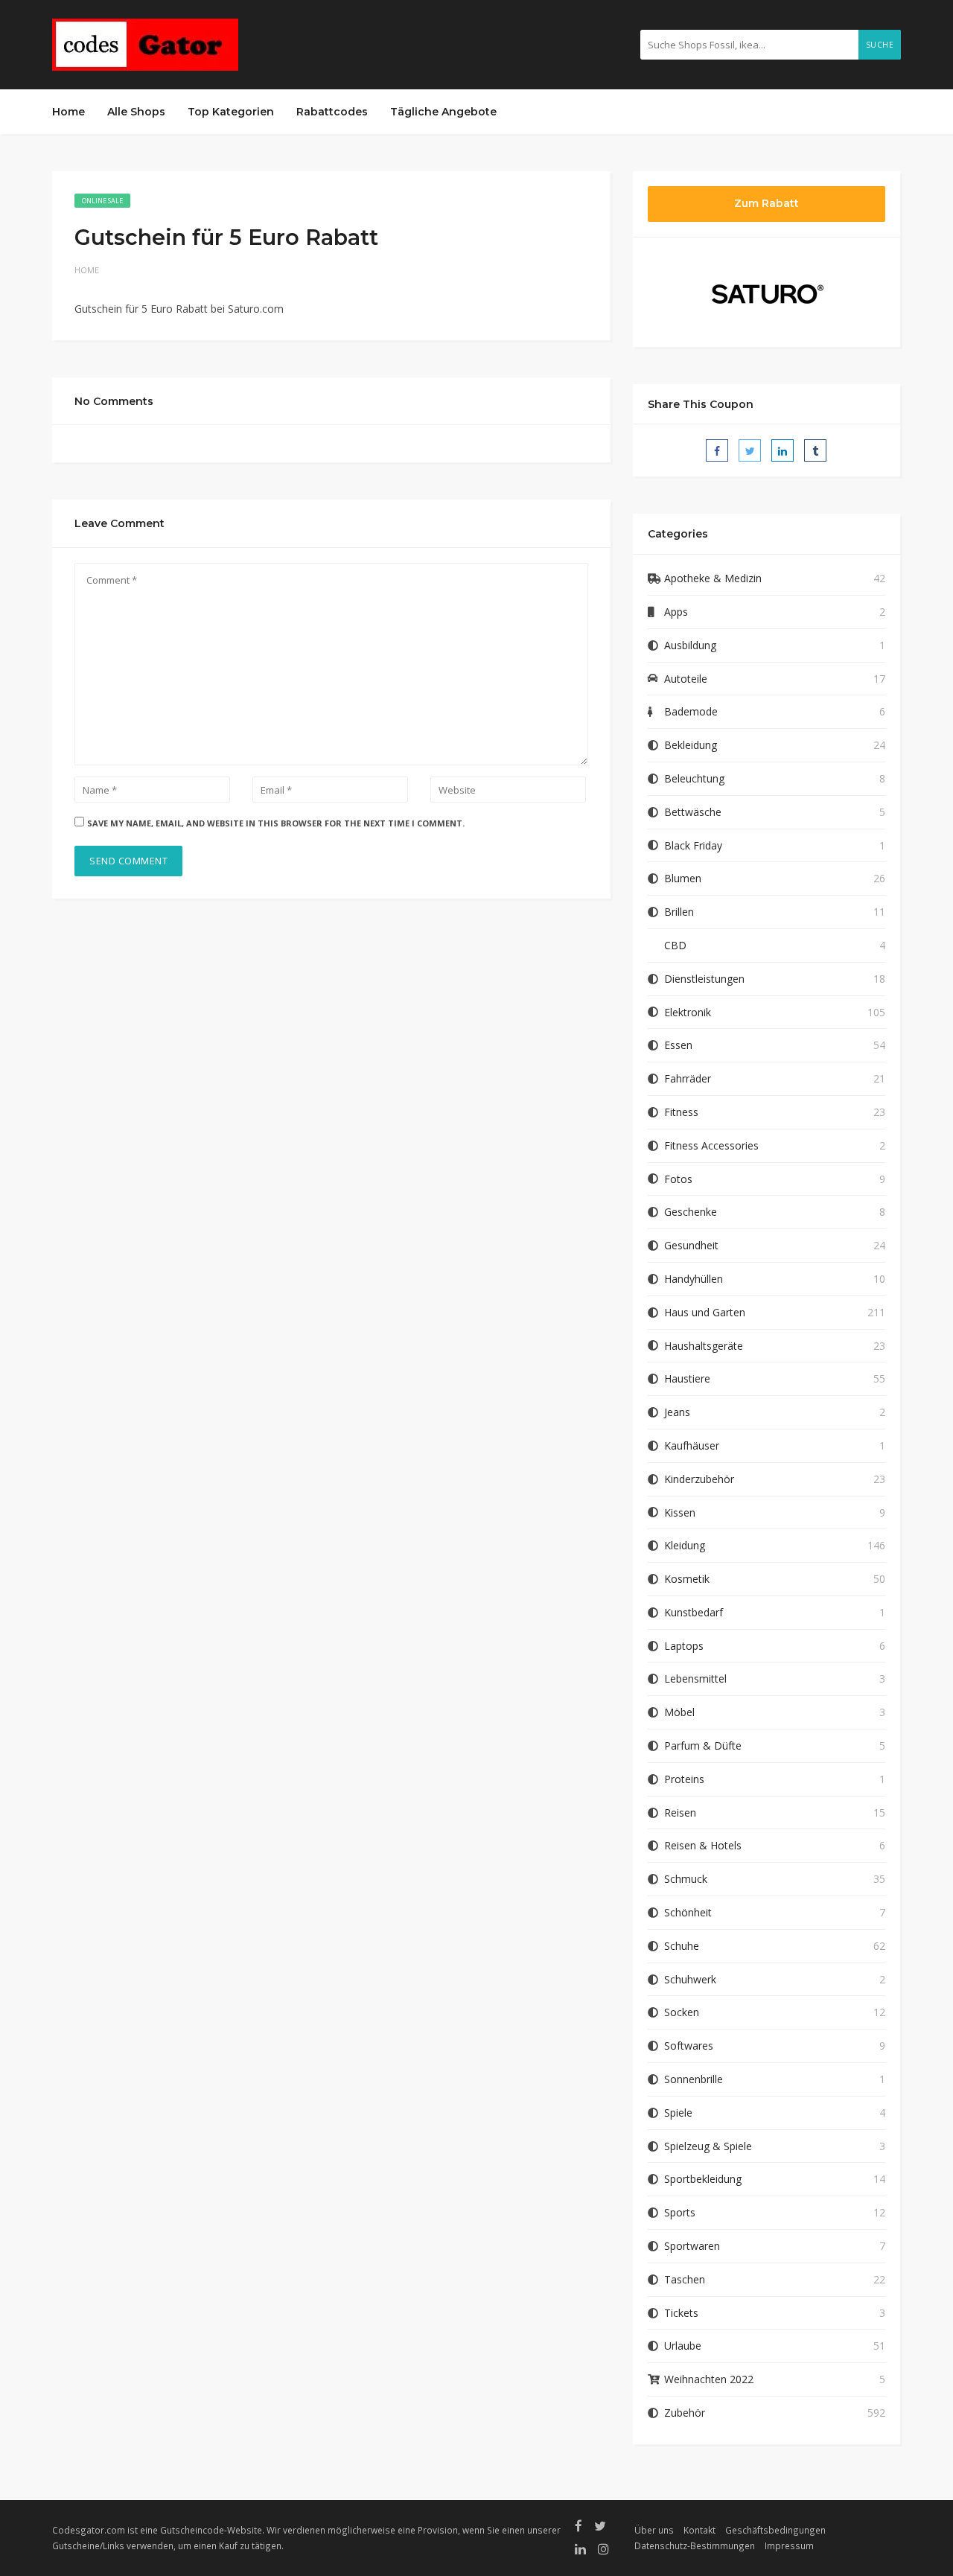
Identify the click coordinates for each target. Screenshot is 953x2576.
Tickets (681, 2313)
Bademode (691, 711)
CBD (675, 945)
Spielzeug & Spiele (708, 2146)
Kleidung (685, 1545)
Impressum (789, 2545)
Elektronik (688, 1012)
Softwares (689, 2046)
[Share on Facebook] (717, 450)
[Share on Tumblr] (815, 450)
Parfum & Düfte (703, 1746)
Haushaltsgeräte (704, 1346)
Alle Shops (136, 112)
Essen (678, 1045)
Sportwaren (692, 2246)
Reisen (680, 1813)
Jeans (677, 1412)
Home (68, 112)
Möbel (679, 1712)
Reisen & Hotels (703, 1845)
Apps (676, 612)
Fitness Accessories (711, 1145)
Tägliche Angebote (443, 112)
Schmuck (686, 1879)
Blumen (683, 878)
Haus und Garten (705, 1312)
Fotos (678, 1179)
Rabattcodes (332, 112)
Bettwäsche (693, 812)
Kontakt (699, 2530)
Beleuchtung (694, 778)
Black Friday (693, 845)
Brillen (679, 912)
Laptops (684, 1646)
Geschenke (691, 1212)
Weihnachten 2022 (709, 2379)
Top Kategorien (231, 112)
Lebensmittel (695, 1678)
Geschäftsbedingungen (775, 2530)
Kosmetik (687, 1579)
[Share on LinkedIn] (783, 450)
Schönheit (688, 1912)
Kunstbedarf (694, 1612)
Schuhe (682, 1946)
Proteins (684, 1779)
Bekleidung (691, 745)
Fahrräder (688, 1078)
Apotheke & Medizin (713, 578)
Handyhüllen (694, 1279)
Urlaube (683, 2346)
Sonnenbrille (694, 2079)
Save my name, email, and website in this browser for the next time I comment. (276, 823)
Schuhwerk (690, 1979)
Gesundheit (691, 1245)
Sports (680, 2212)
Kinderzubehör (699, 1479)
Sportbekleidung (703, 2179)
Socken (682, 2012)
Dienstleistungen (704, 979)
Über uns (654, 2530)
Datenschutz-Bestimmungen (695, 2545)
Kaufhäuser (692, 1445)
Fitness (681, 1112)
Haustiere (687, 1378)
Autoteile (686, 679)
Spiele (678, 2113)
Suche (880, 45)
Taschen (685, 2279)
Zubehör (685, 2413)
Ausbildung (690, 645)
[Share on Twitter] (750, 450)
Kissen (680, 1512)
